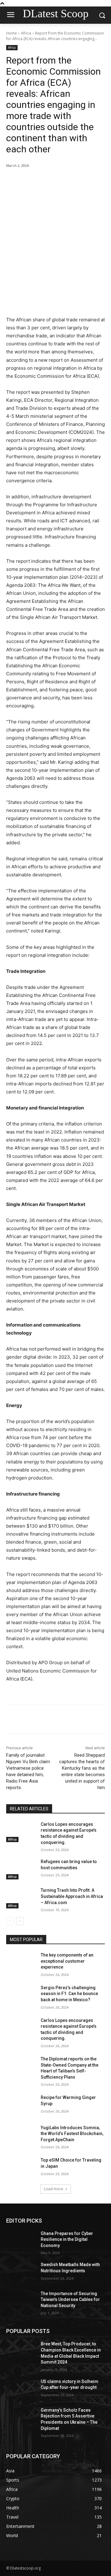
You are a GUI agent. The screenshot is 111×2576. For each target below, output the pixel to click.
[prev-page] (10, 1921)
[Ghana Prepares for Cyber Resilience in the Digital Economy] (21, 2241)
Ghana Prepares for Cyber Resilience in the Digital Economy (67, 2239)
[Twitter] (46, 181)
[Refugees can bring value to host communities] (21, 1869)
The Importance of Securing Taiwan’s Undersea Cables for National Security (70, 2300)
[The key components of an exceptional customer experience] (21, 1963)
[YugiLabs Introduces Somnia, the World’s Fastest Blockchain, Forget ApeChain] (21, 2135)
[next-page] (20, 1921)
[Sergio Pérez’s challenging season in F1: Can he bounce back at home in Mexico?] (21, 1995)
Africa (26, 33)
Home (12, 33)
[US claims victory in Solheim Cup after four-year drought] (21, 2389)
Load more (53, 2189)
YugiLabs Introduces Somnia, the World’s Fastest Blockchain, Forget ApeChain (72, 2134)
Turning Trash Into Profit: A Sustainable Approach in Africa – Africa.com (72, 1896)
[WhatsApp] (74, 181)
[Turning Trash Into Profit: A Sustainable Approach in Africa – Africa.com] (21, 1898)
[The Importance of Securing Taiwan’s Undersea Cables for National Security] (21, 2301)
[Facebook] (32, 181)
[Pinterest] (60, 181)
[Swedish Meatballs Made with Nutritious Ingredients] (21, 2272)
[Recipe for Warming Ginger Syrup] (21, 2105)
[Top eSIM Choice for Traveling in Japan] (21, 2168)
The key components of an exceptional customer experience (67, 1961)
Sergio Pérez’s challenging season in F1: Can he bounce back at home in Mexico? (69, 1994)
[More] (89, 181)
